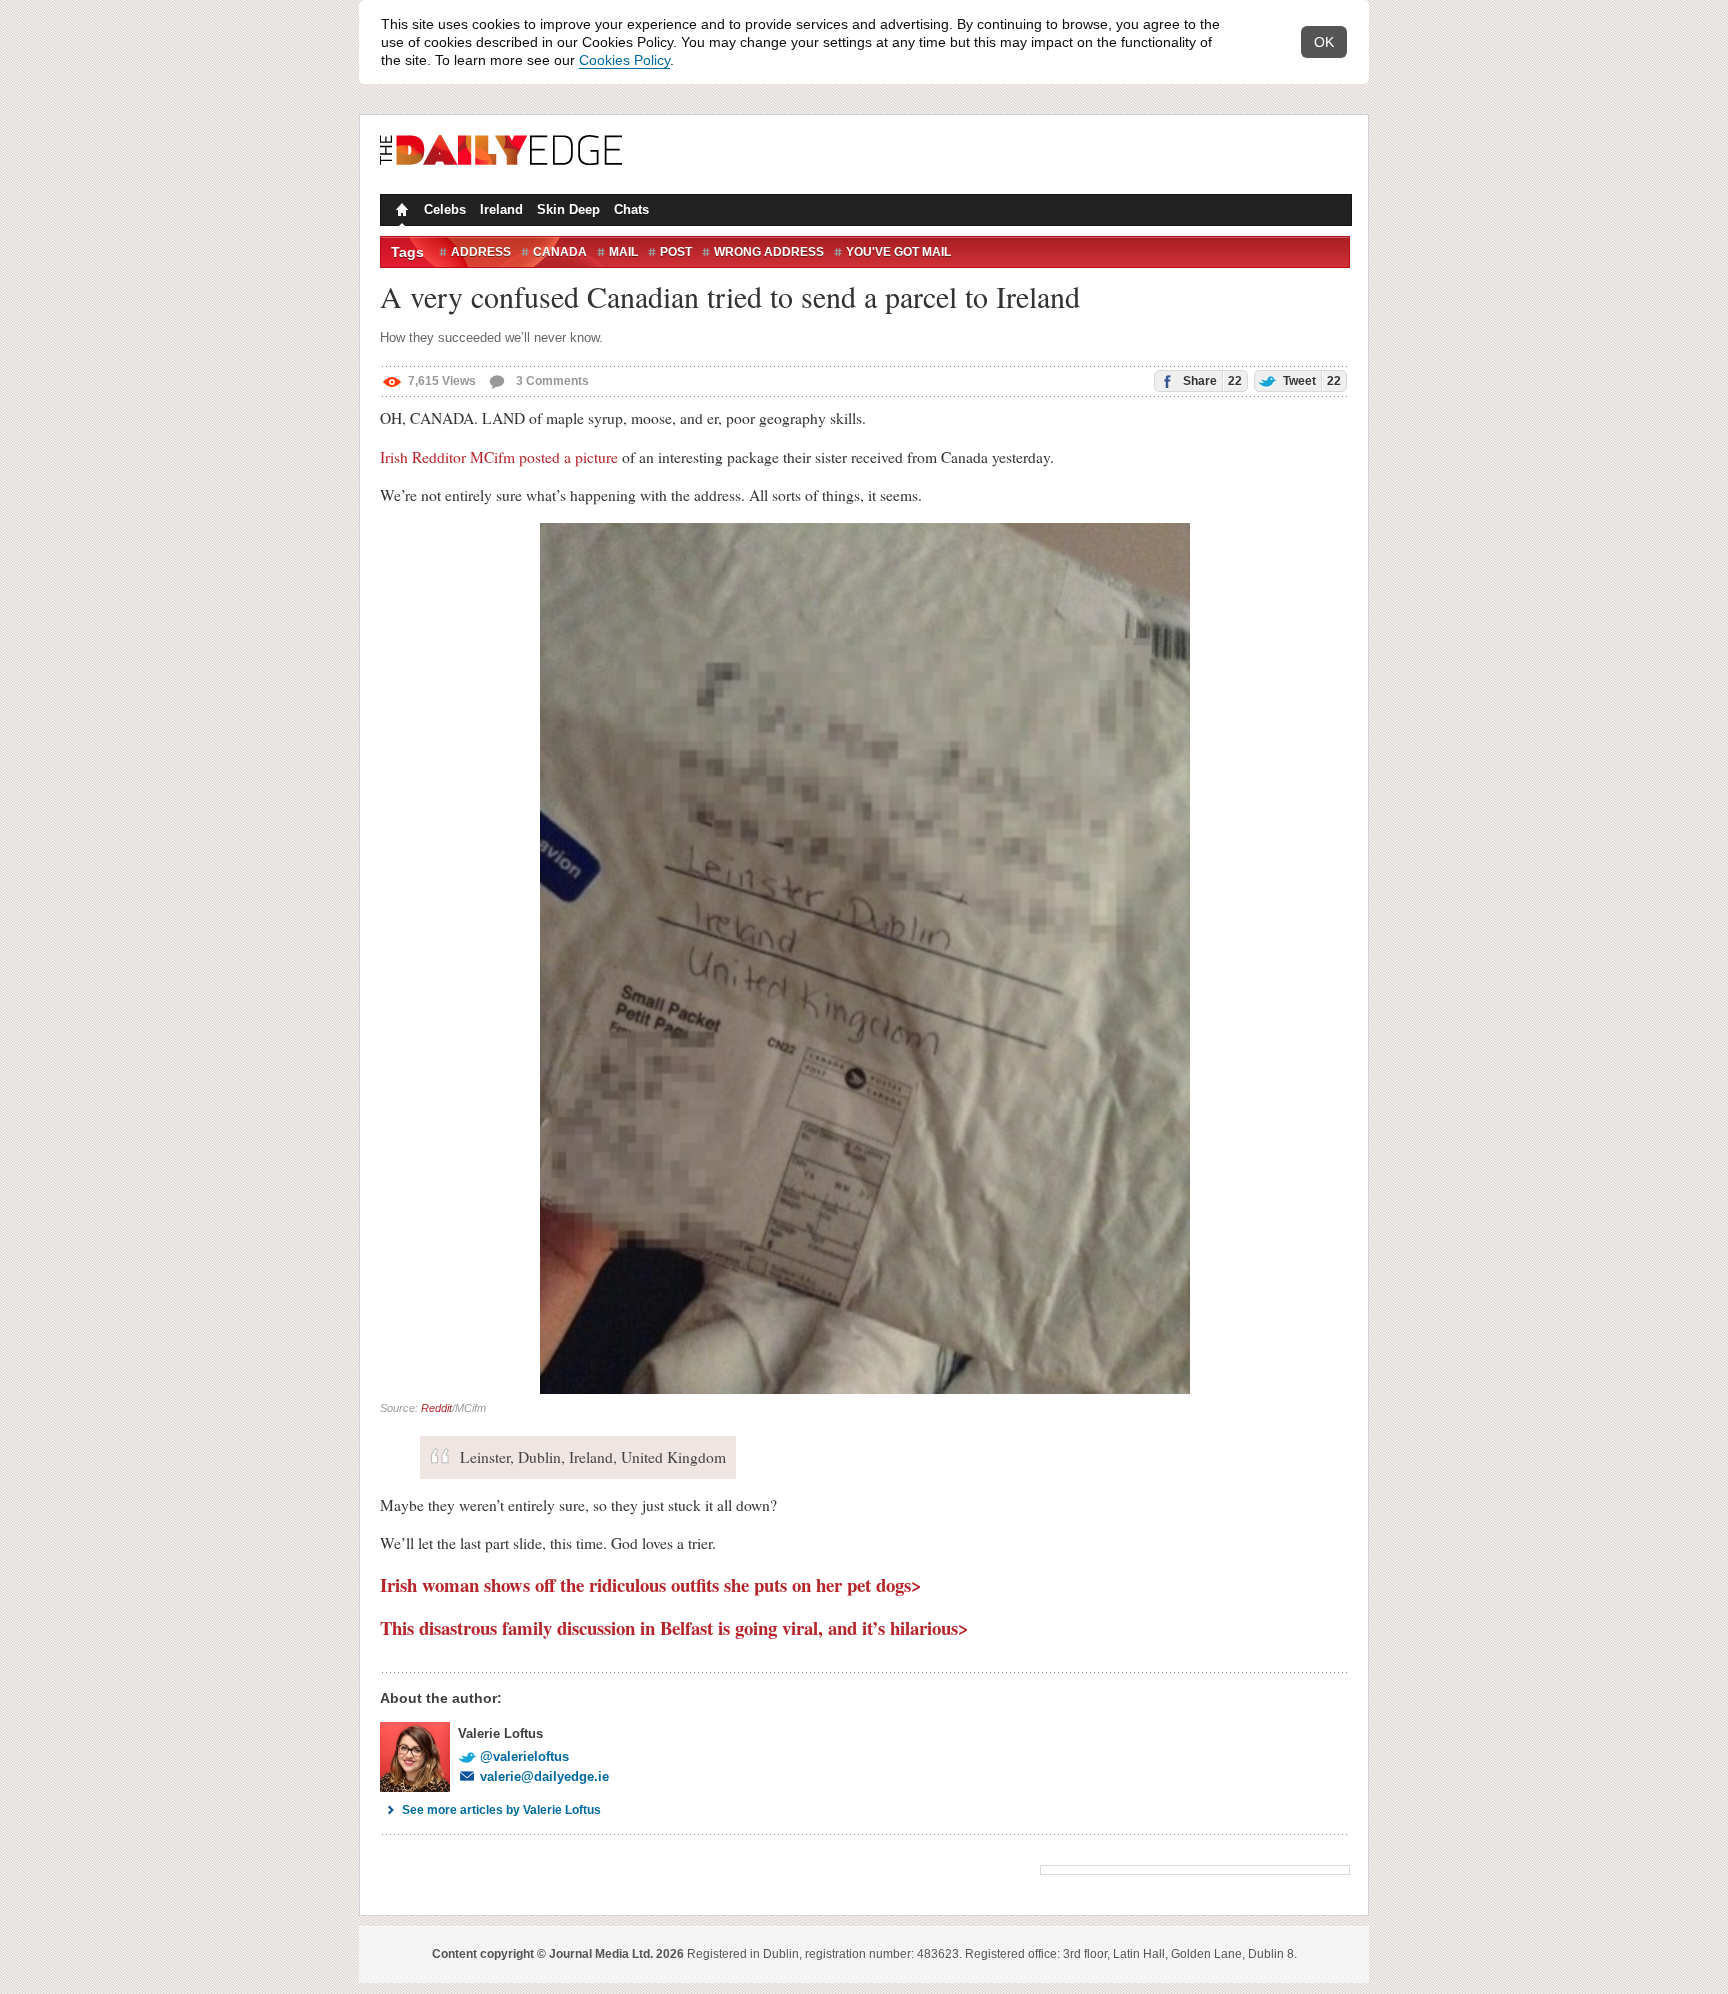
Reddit (436, 1408)
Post (676, 252)
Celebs (445, 209)
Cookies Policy (624, 60)
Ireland (501, 209)
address (481, 252)
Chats (631, 209)
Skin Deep (568, 209)
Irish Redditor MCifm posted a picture (499, 457)
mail (623, 252)
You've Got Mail (898, 252)
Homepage (400, 212)
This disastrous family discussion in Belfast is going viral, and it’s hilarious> (674, 1627)
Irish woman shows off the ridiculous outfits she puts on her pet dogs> (651, 1584)
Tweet (1310, 381)
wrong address (769, 252)
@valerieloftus (524, 1756)
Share (1211, 381)
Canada (560, 252)
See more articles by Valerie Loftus (501, 1810)
